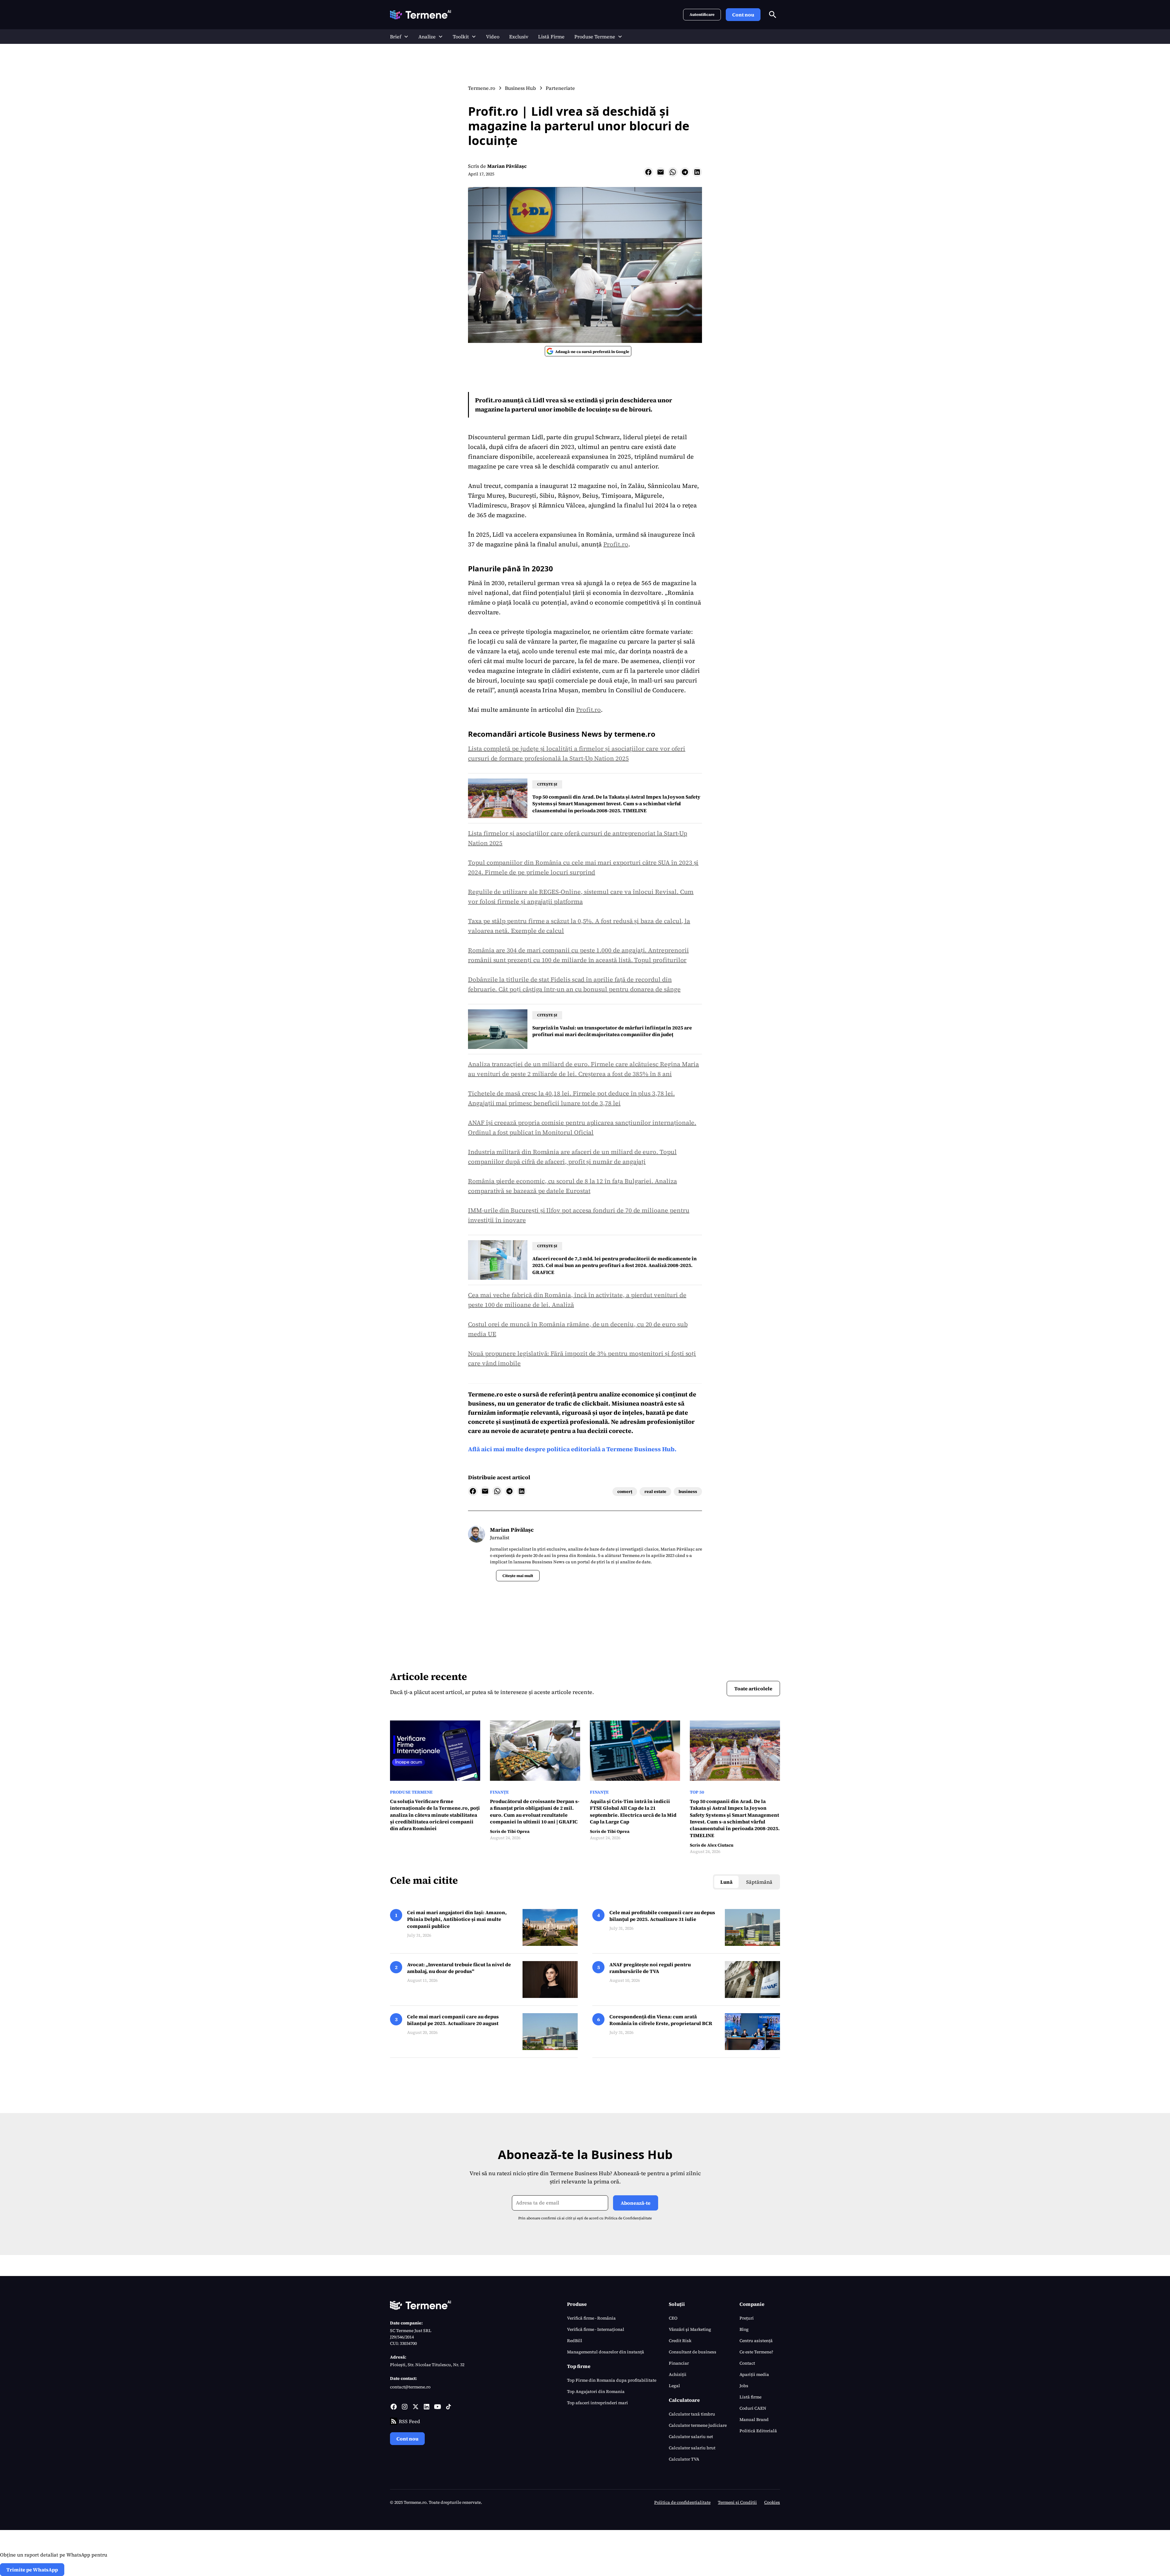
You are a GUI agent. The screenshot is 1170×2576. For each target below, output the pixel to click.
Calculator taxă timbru (692, 2414)
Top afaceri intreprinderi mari (597, 2403)
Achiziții (678, 2374)
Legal (674, 2386)
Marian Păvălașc (507, 166)
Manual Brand (754, 2419)
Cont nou (743, 15)
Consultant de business (693, 2352)
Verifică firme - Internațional (596, 2329)
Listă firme (750, 2397)
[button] (399, 37)
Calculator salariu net (691, 2437)
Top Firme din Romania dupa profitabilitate (612, 2380)
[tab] (726, 1882)
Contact (747, 2363)
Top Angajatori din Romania (596, 2391)
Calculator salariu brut (692, 2448)
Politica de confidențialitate (682, 2502)
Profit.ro (616, 544)
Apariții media (754, 2374)
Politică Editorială (758, 2431)
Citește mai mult (518, 1576)
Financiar (679, 2363)
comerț (625, 1491)
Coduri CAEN (753, 2408)
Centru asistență (756, 2341)
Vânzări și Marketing (690, 2329)
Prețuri (747, 2318)
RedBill (575, 2341)
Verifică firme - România (591, 2318)
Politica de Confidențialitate (628, 2218)
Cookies (772, 2502)
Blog (744, 2329)
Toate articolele (753, 1689)
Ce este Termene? (756, 2352)
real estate (655, 1491)
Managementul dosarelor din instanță (606, 2352)
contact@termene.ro (410, 2387)
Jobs (744, 2386)
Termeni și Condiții (737, 2502)
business (688, 1491)
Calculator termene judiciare (698, 2425)
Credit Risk (680, 2341)
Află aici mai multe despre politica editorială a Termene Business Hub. (572, 1449)
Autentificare (702, 14)
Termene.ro (486, 1394)
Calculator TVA (684, 2459)
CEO (673, 2318)
